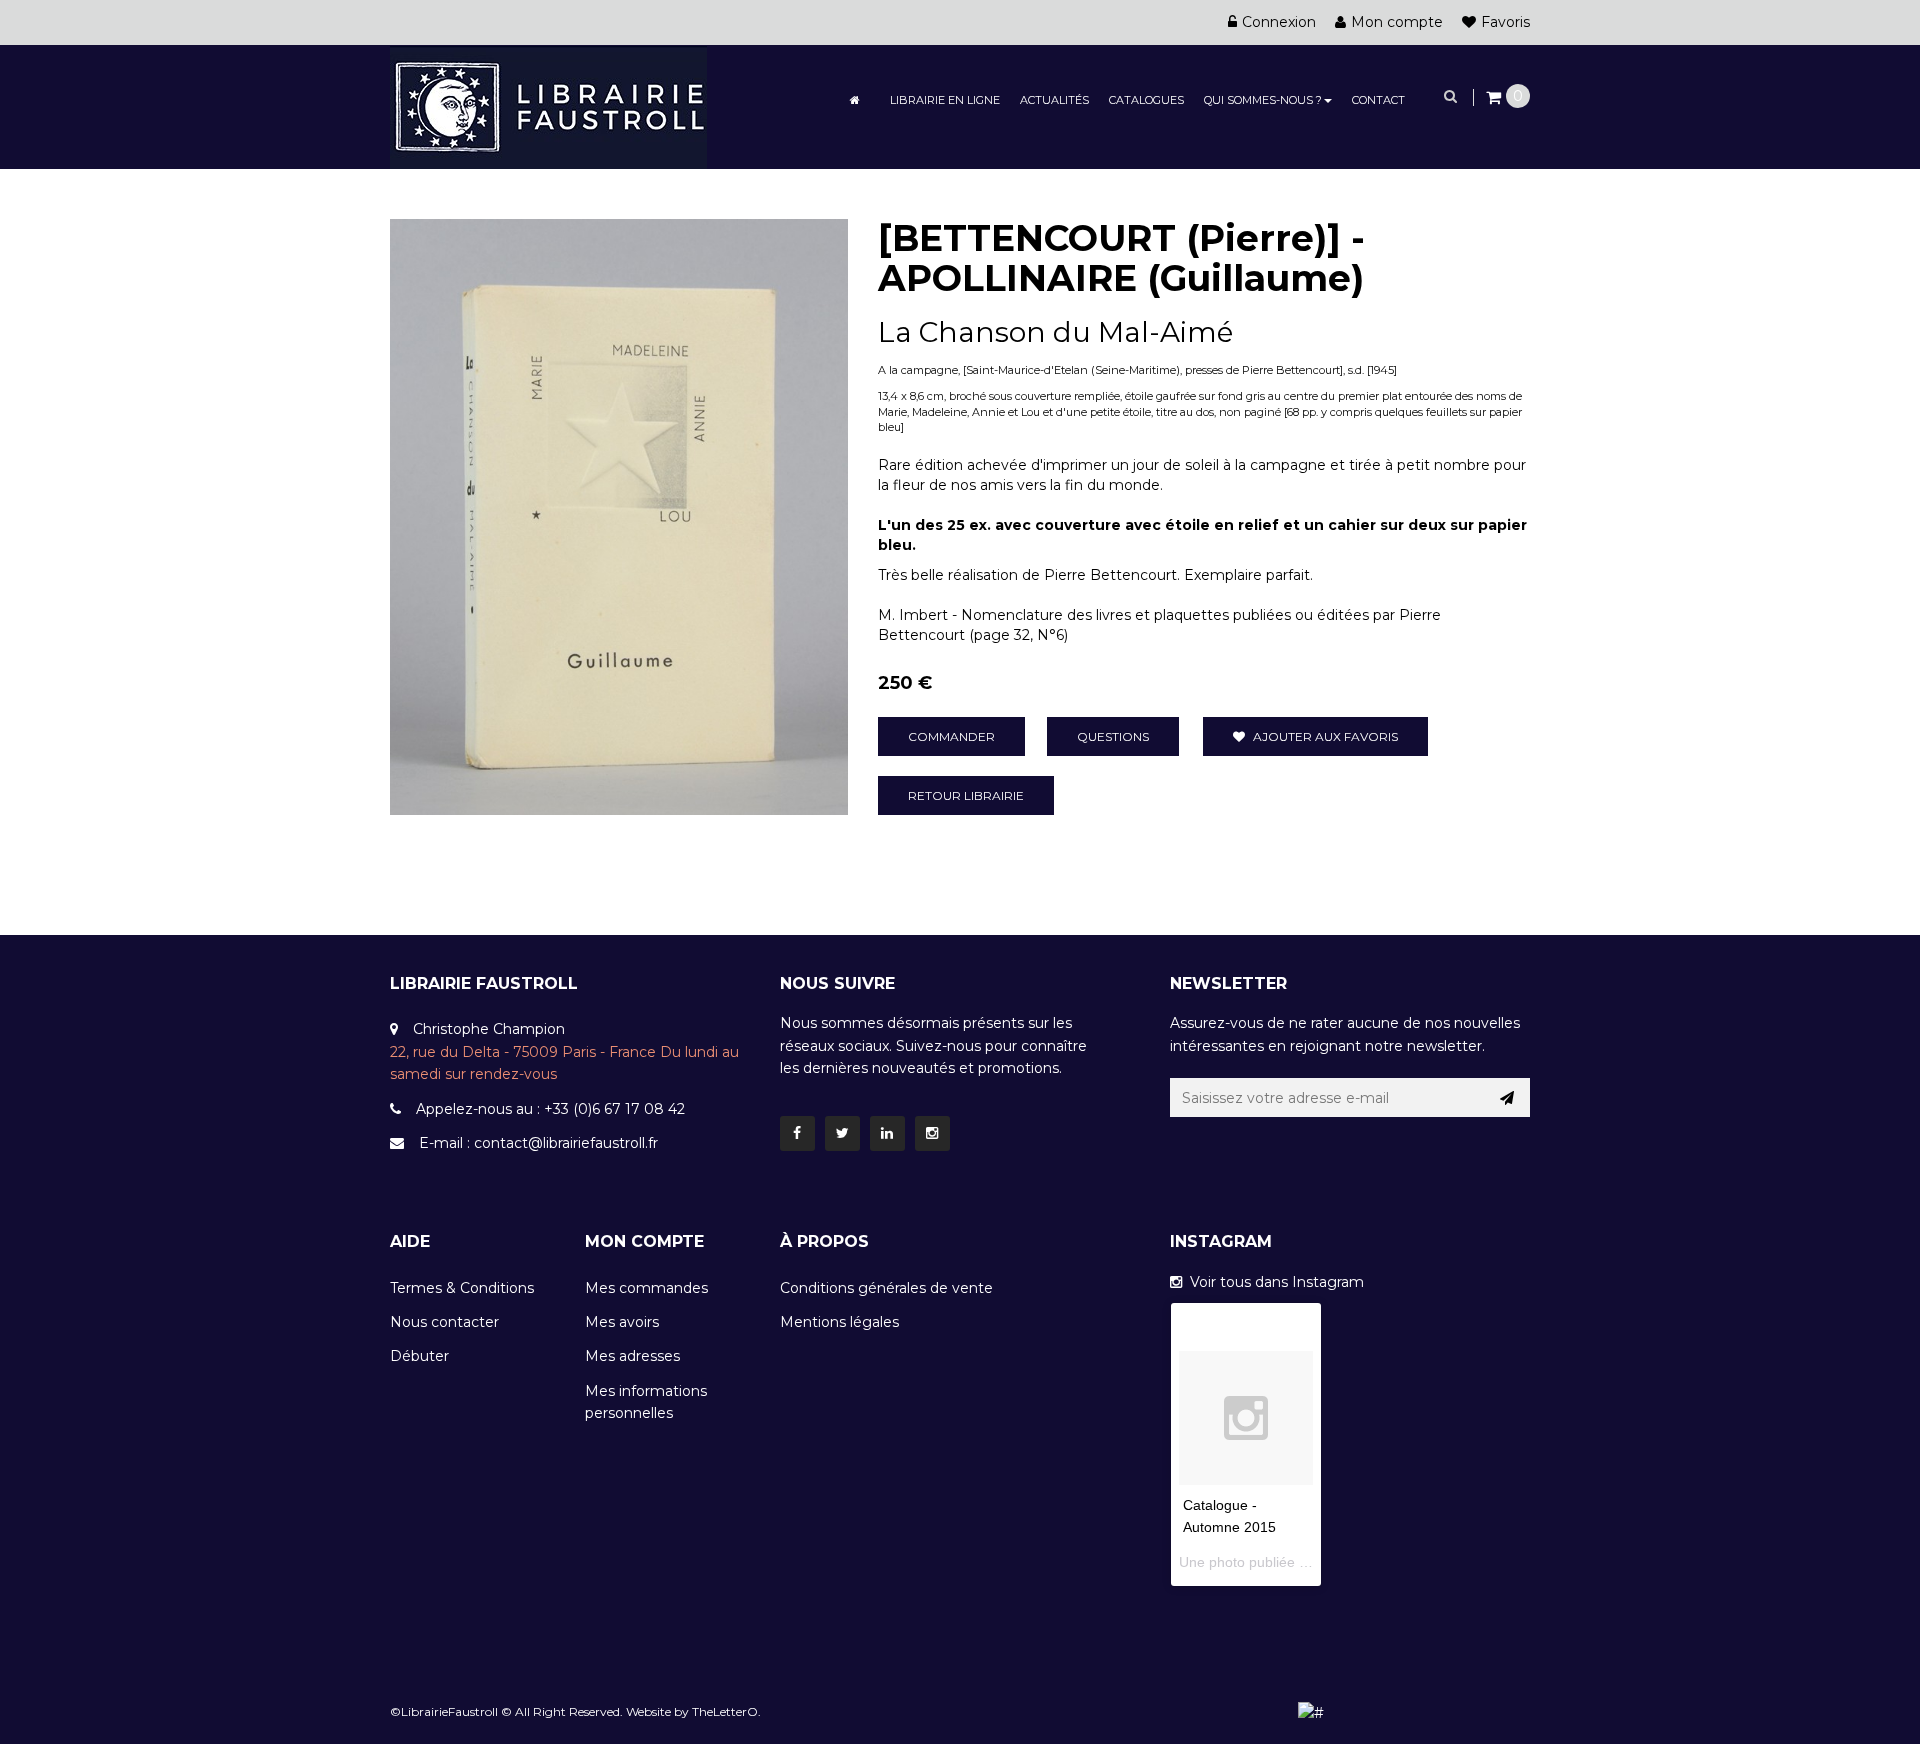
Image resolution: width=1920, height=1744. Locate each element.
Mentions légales (839, 1322)
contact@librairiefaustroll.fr (566, 1143)
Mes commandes (646, 1288)
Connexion (1279, 22)
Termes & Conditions (462, 1288)
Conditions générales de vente (886, 1288)
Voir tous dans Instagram (1273, 1282)
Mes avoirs (622, 1322)
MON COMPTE (644, 1241)
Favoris (1505, 22)
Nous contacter (444, 1322)
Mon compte (1397, 22)
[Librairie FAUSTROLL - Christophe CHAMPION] (548, 106)
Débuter (419, 1356)
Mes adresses (632, 1356)
